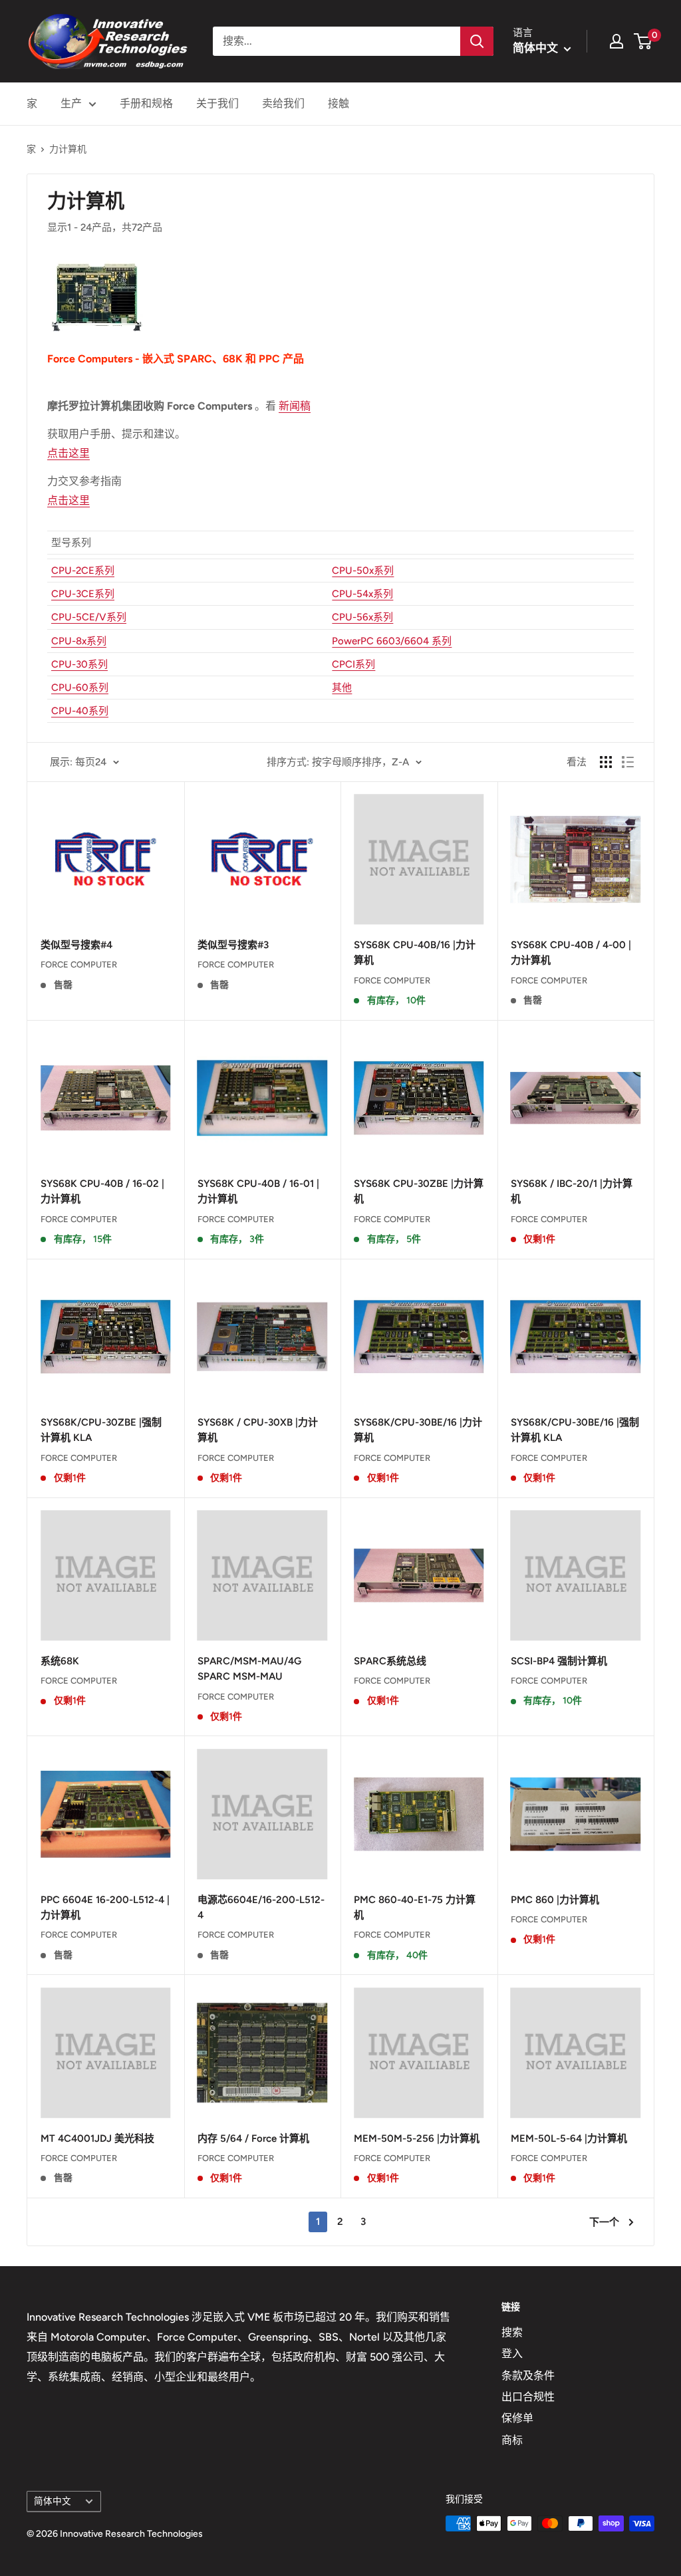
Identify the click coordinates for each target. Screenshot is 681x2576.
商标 (512, 2440)
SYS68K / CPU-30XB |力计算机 (258, 1430)
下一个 (604, 2222)
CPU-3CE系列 (83, 594)
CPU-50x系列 (363, 571)
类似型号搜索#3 (233, 945)
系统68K (60, 1661)
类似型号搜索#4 (76, 945)
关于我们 (217, 103)
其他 (342, 688)
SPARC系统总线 (390, 1661)
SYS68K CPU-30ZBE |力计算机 (419, 1191)
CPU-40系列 (80, 711)
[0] (643, 41)
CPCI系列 (353, 664)
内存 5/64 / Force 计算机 (253, 2138)
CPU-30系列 (79, 664)
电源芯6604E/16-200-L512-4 (261, 1907)
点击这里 (68, 453)
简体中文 (53, 2501)
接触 (339, 103)
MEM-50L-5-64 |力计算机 (569, 2138)
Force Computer (79, 965)
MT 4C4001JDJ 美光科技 (97, 2138)
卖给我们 (283, 103)
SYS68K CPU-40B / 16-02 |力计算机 (102, 1191)
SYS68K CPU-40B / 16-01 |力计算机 (258, 1191)
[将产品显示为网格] (606, 762)
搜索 (512, 2332)
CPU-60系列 (80, 688)
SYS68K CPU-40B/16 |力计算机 (415, 953)
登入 (512, 2354)
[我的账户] (616, 41)
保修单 (517, 2418)
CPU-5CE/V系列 (89, 617)
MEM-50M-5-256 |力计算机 (417, 2138)
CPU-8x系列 (79, 641)
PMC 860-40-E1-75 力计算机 (415, 1907)
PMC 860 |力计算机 (555, 1900)
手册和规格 (146, 103)
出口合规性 (528, 2397)
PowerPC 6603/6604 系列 (392, 641)
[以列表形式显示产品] (628, 762)
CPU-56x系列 (362, 617)
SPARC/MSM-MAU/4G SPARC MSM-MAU (249, 1669)
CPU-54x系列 (362, 594)
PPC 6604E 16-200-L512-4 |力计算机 (105, 1907)
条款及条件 (528, 2376)
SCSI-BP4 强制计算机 (559, 1661)
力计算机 (68, 149)
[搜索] (477, 41)
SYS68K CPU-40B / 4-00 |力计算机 (571, 953)
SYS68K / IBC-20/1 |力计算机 (572, 1191)
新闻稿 (295, 406)
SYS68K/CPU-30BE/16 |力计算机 (418, 1430)
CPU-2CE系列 (83, 571)
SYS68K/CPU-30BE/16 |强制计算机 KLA (575, 1430)
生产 (71, 103)
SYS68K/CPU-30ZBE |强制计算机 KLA (101, 1430)
